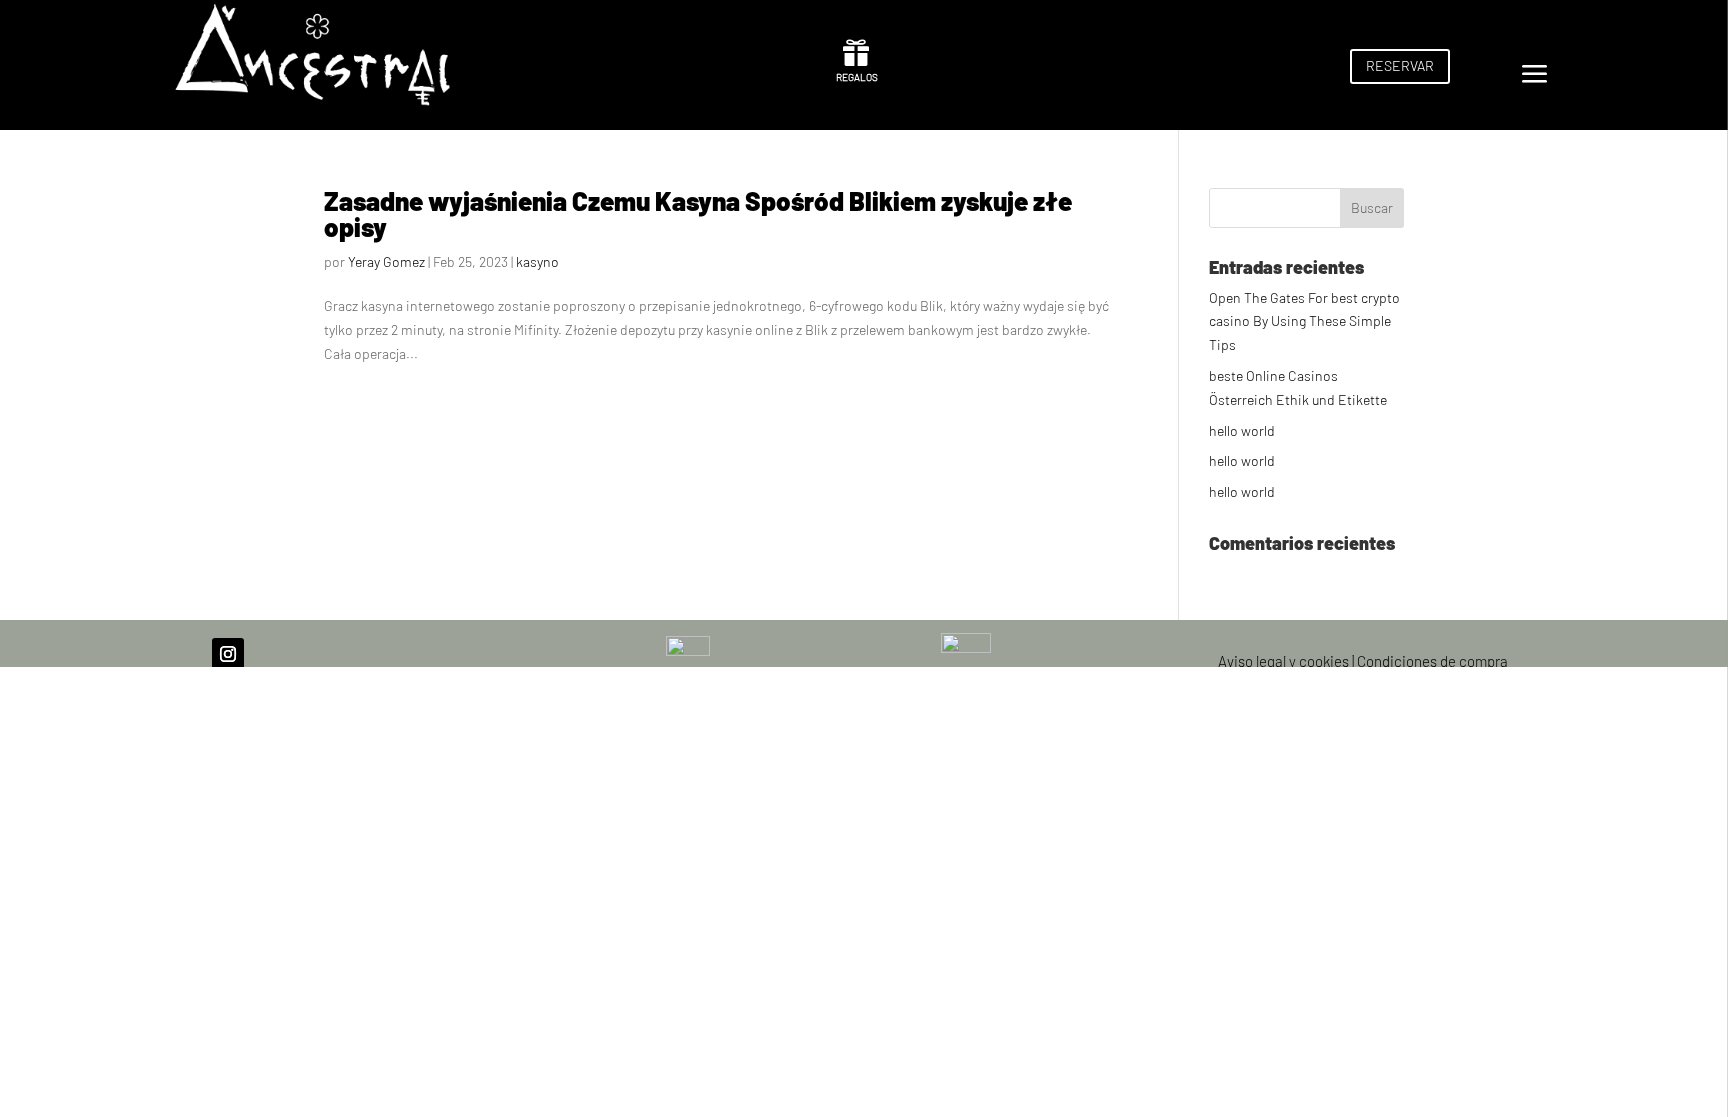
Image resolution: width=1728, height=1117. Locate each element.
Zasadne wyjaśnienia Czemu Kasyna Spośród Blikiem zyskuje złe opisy (698, 213)
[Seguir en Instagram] (228, 654)
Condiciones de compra (1432, 661)
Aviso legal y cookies (1283, 661)
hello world (1242, 430)
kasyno (537, 261)
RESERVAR (1400, 65)
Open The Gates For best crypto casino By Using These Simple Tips (1304, 321)
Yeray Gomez (386, 261)
